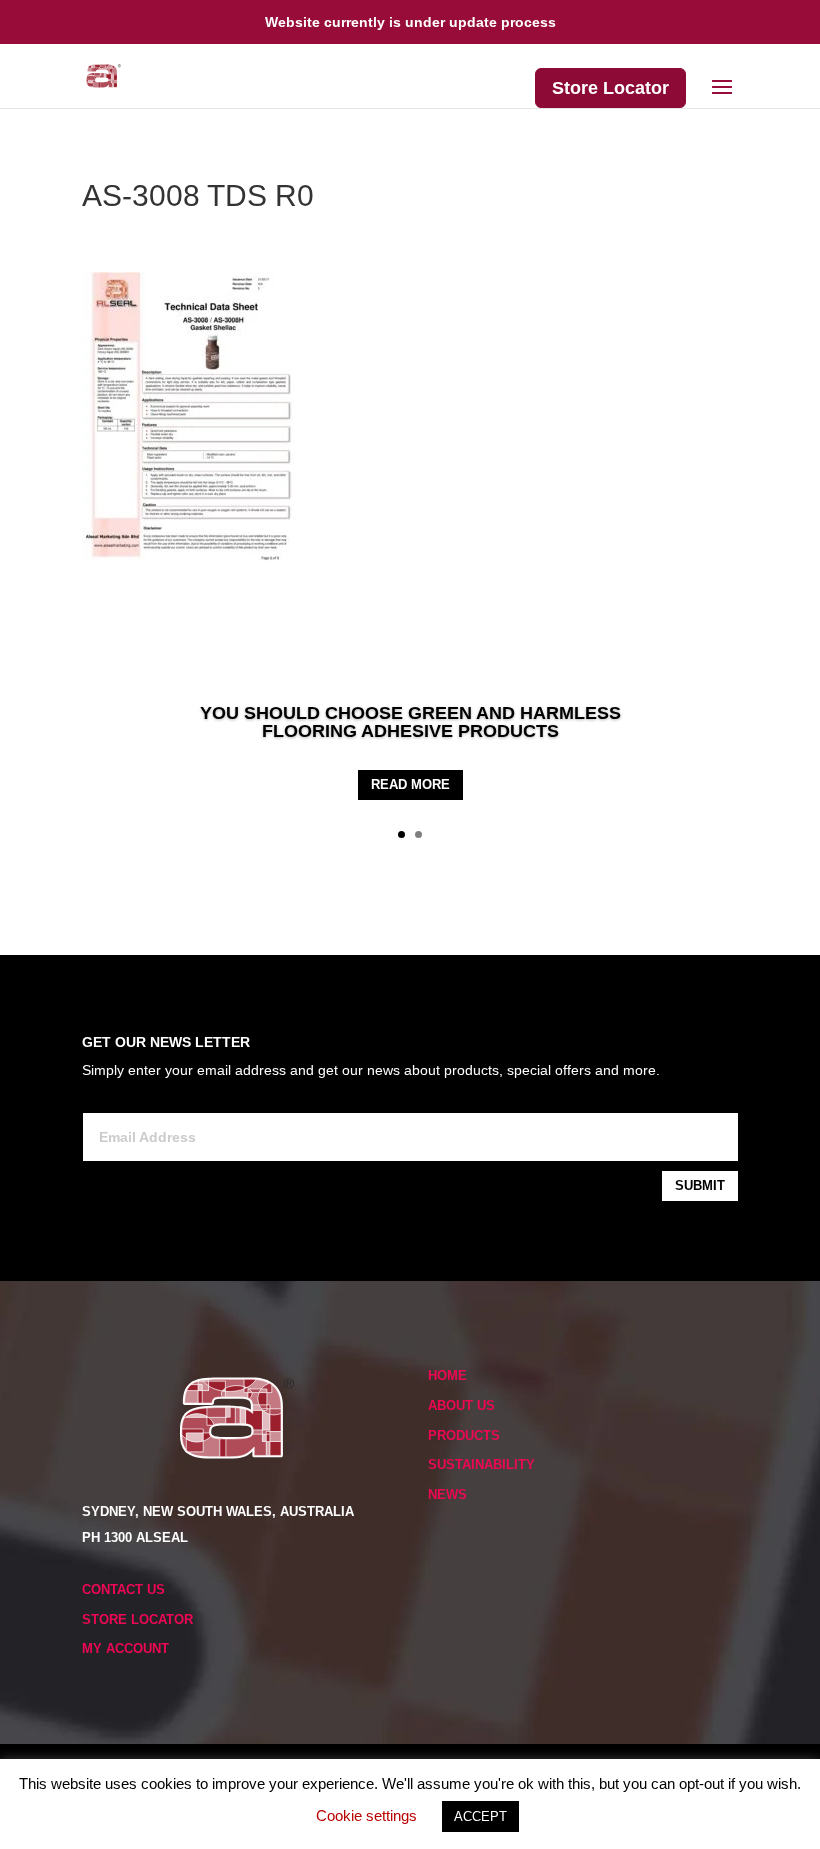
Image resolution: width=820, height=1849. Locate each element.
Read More (410, 784)
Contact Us (123, 1589)
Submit (700, 1185)
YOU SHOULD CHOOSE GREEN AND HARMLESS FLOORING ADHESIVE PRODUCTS (410, 722)
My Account (125, 1648)
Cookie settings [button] (366, 1815)
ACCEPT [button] (480, 1816)
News (447, 1494)
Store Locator (610, 88)
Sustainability (481, 1464)
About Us (461, 1405)
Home (447, 1375)
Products (464, 1435)
